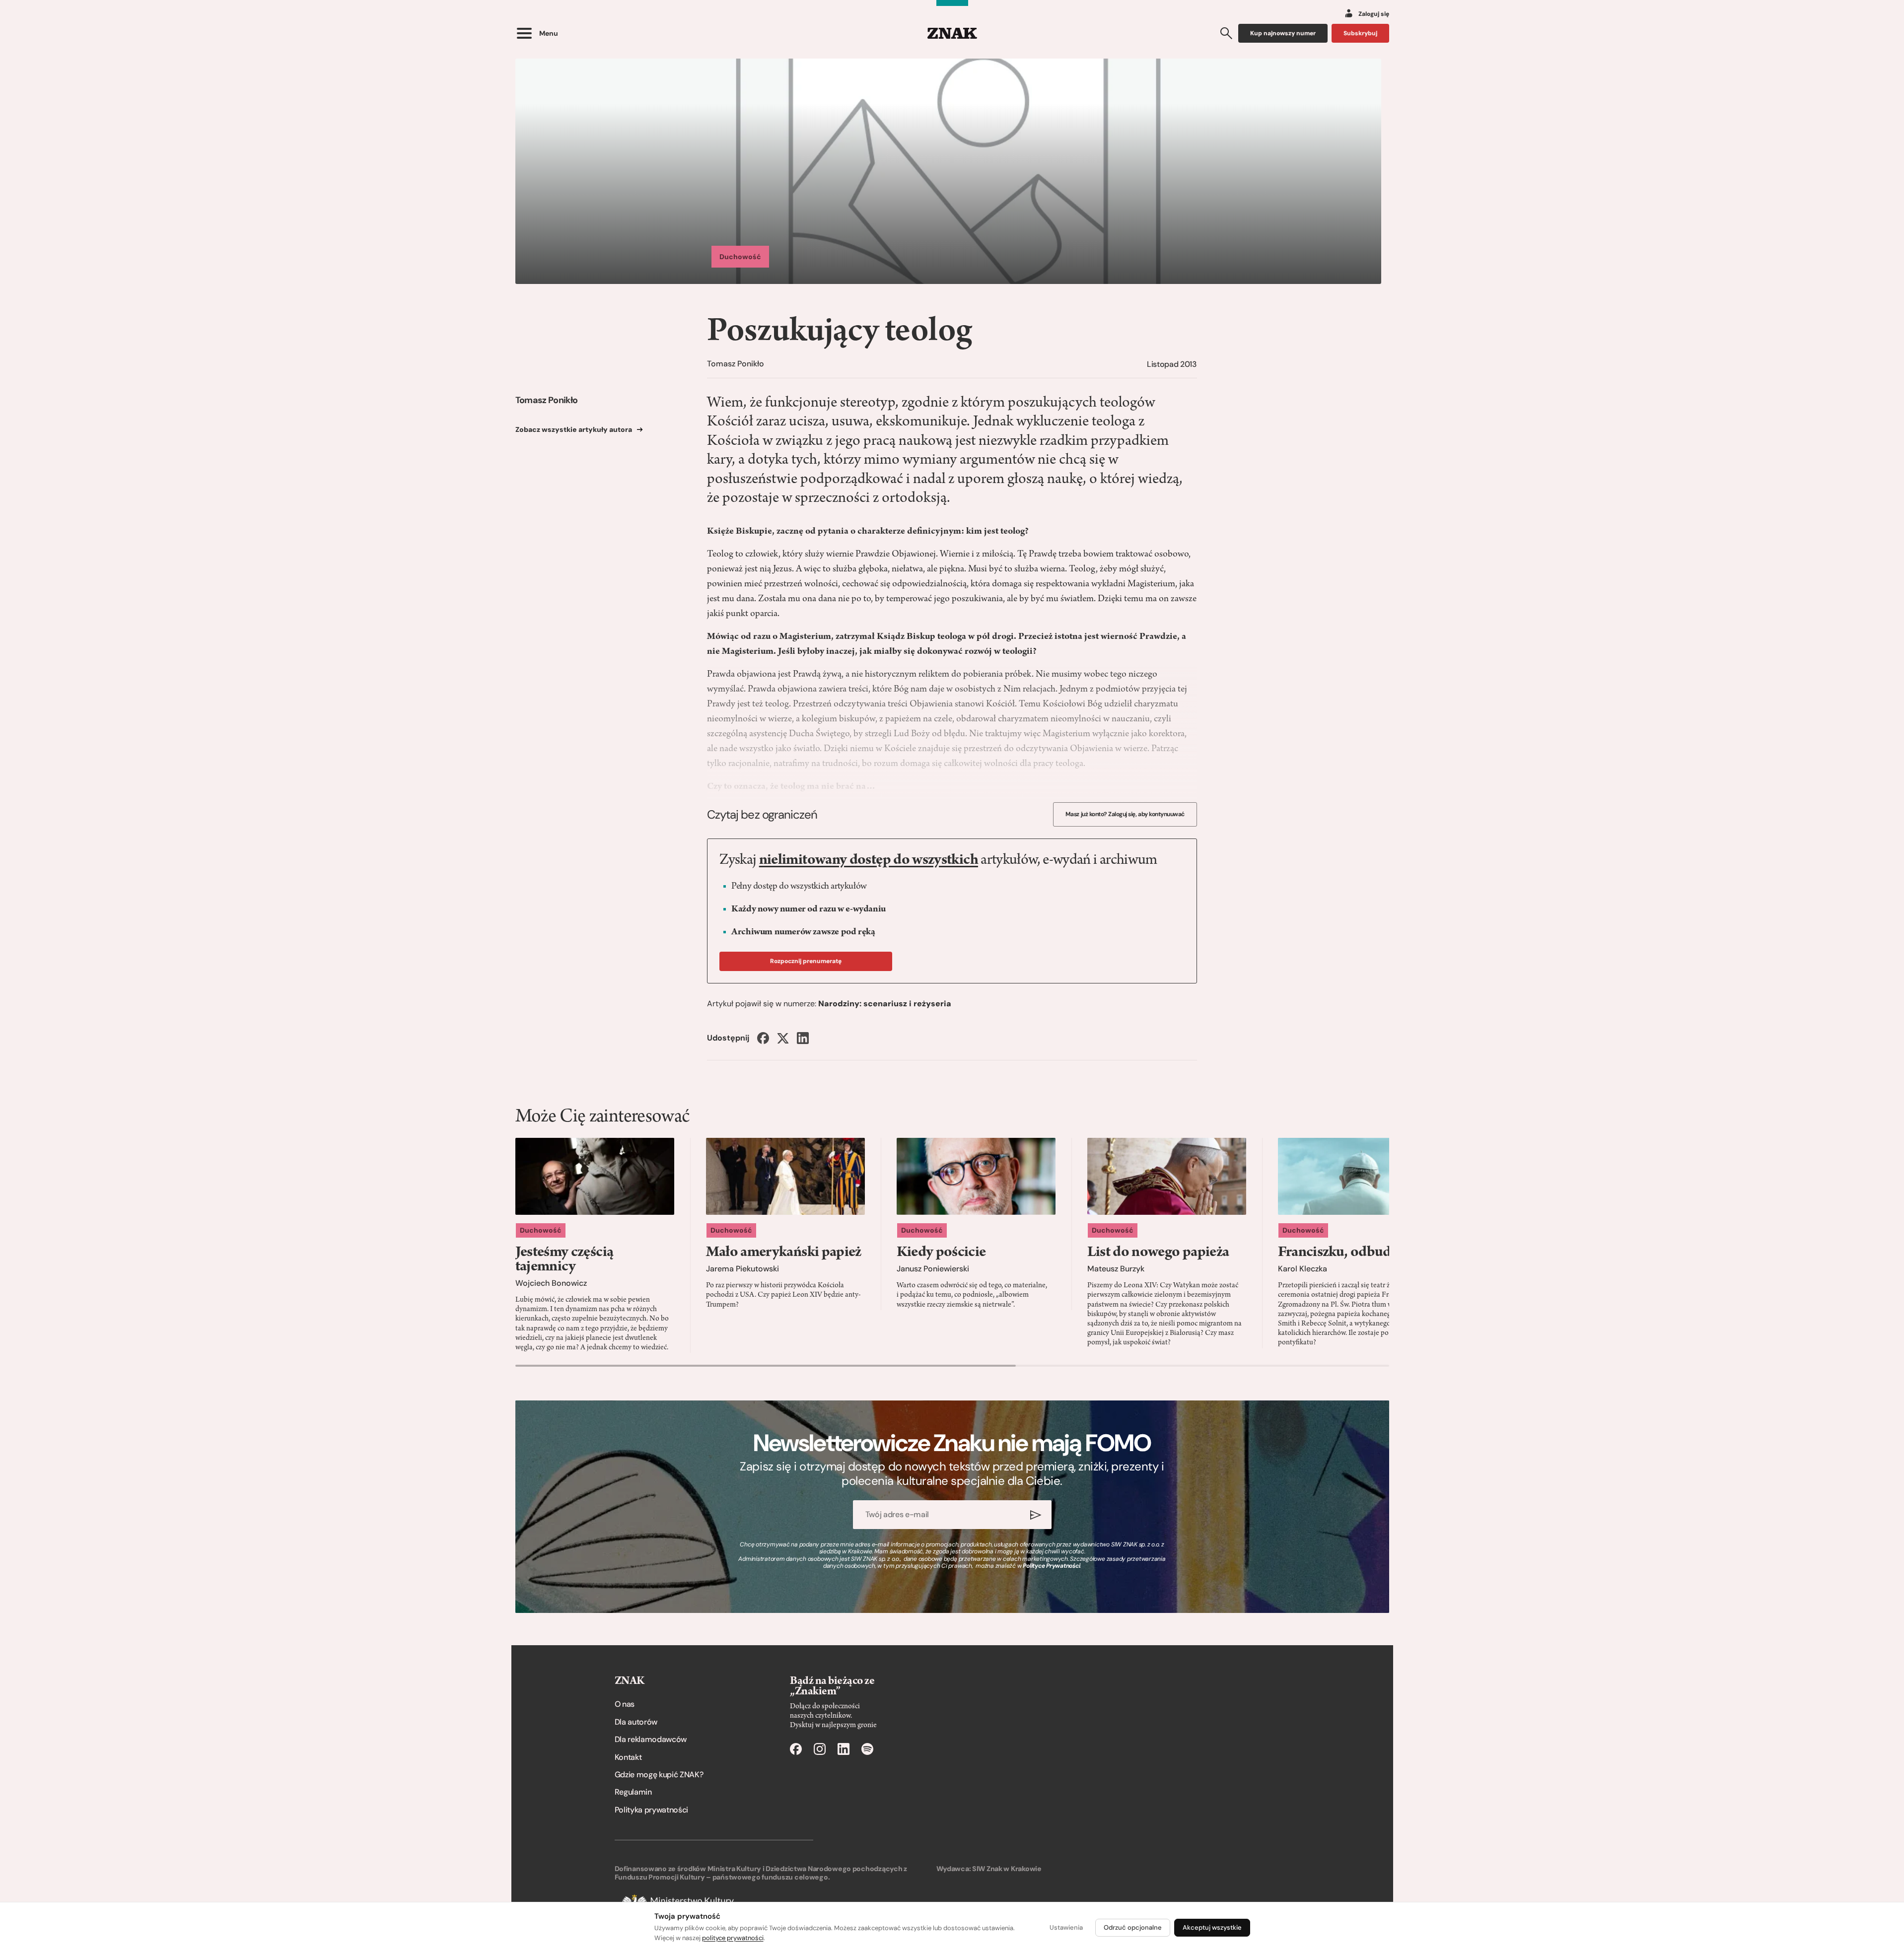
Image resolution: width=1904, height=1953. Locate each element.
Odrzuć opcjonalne (1133, 1927)
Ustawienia (1066, 1927)
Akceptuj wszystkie (1212, 1927)
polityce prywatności (733, 1938)
